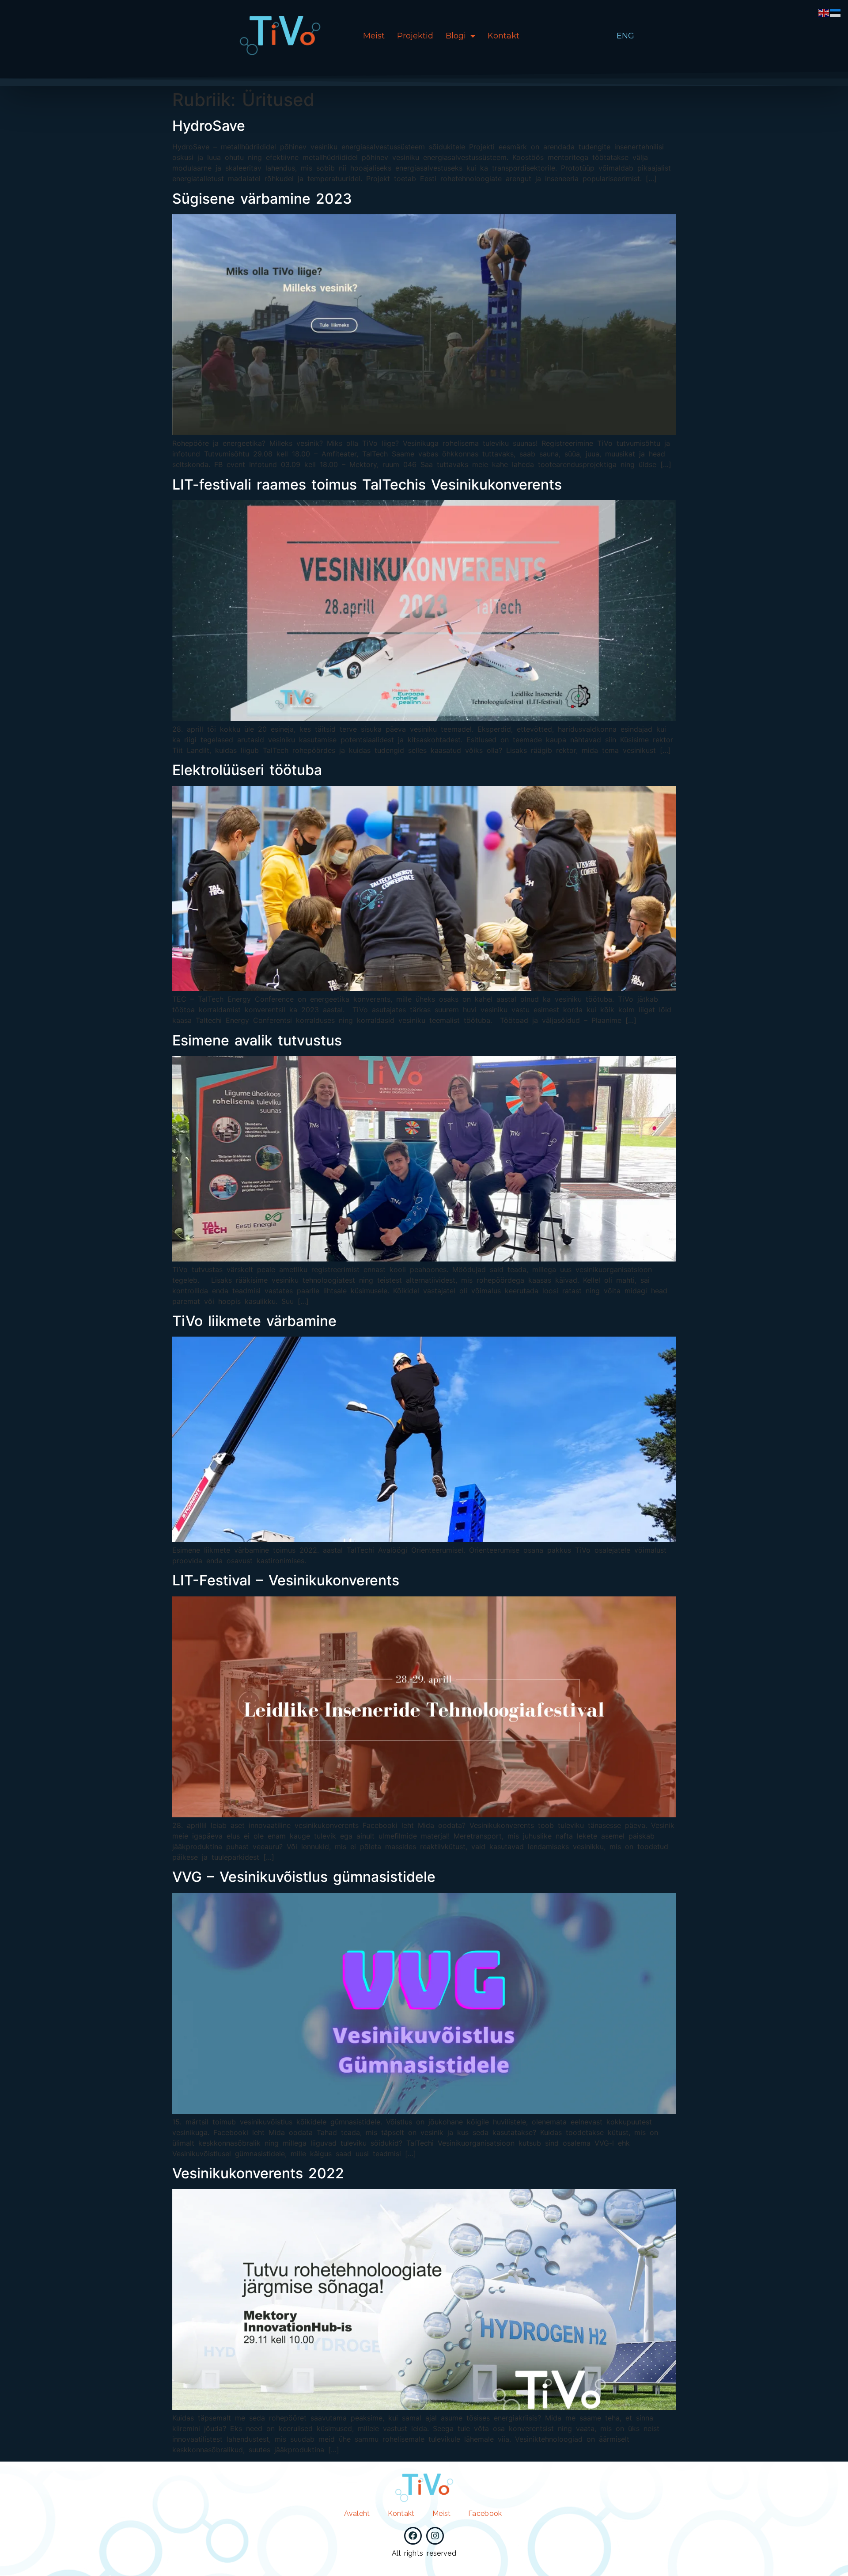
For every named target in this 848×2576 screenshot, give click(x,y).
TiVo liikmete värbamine (254, 1321)
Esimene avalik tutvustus (257, 1040)
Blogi (456, 36)
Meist (374, 36)
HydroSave (209, 126)
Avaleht (357, 2513)
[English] (824, 12)
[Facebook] (413, 2536)
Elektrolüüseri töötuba (247, 770)
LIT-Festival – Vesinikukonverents (286, 1580)
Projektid (415, 36)
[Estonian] (836, 12)
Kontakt (503, 36)
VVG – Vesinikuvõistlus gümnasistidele (304, 1877)
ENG (625, 36)
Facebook (485, 2513)
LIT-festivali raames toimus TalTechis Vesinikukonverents (367, 484)
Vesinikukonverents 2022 (258, 2173)
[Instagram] (435, 2536)
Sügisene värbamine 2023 (262, 199)
